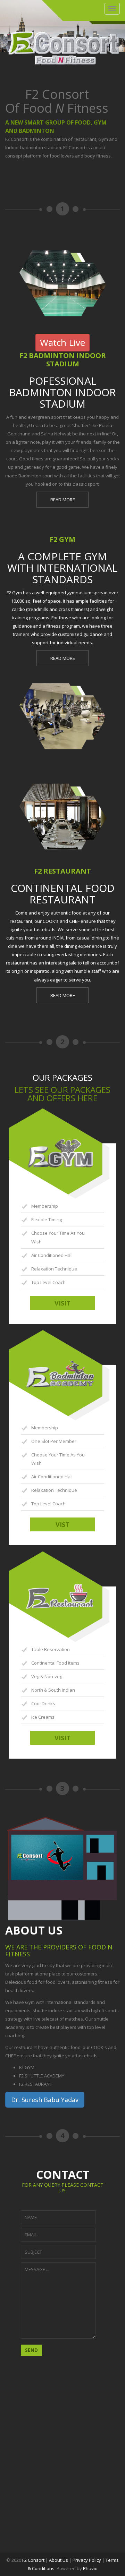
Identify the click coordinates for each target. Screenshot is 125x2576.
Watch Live (62, 342)
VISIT (62, 1303)
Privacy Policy (87, 2560)
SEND (31, 2350)
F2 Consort (33, 2560)
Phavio (90, 2568)
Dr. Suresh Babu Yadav (45, 2100)
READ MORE (63, 500)
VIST (62, 1524)
